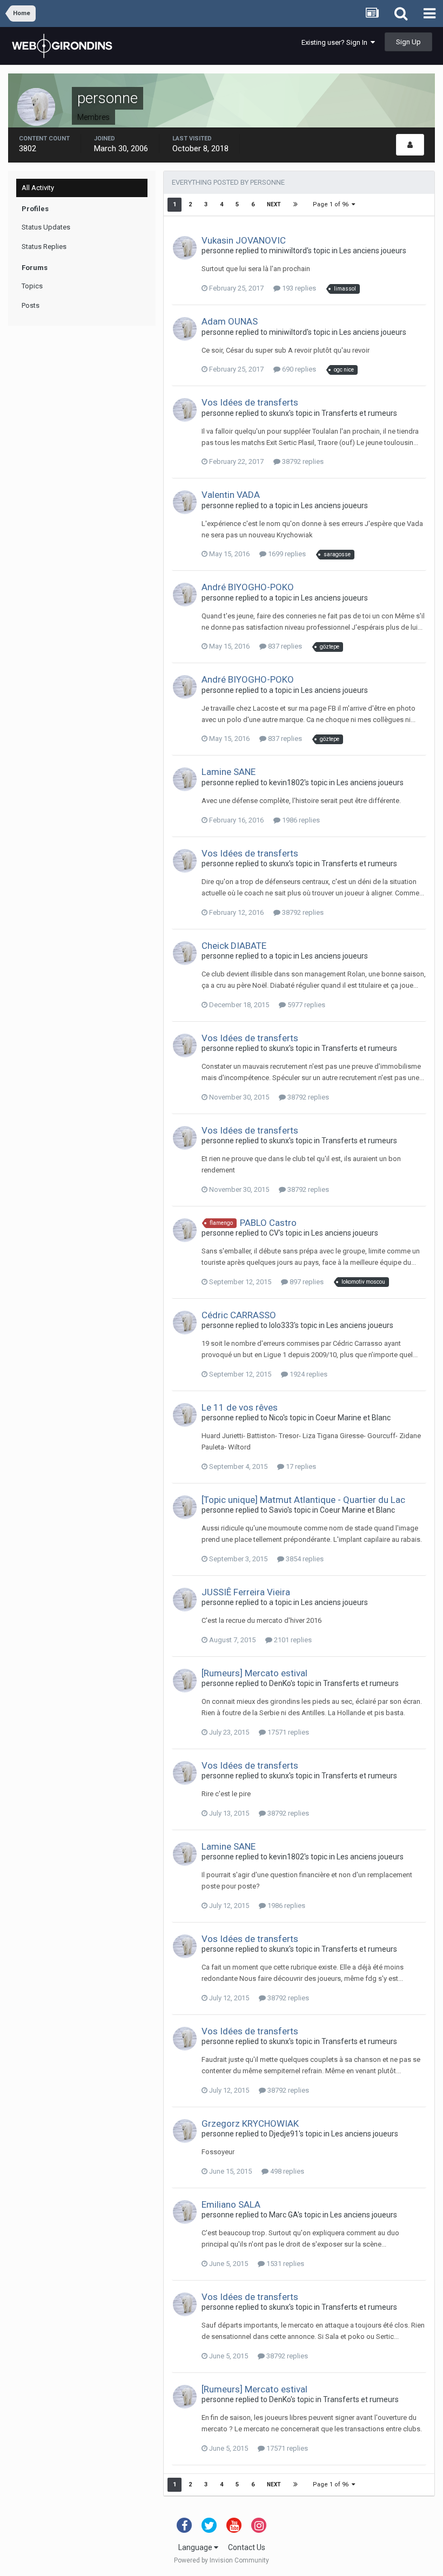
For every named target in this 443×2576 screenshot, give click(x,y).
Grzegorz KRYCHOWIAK (250, 2123)
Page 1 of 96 (332, 204)
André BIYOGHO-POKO (248, 587)
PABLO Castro (268, 1223)
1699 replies (286, 554)
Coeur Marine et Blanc (353, 1418)
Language (196, 2547)
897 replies (306, 1282)
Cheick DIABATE (234, 946)
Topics (32, 286)
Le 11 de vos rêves (240, 1407)
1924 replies (308, 1374)
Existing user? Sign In (336, 42)
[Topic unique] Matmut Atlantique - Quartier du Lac (303, 1500)
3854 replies (304, 1559)
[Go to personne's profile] (185, 248)
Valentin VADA (231, 495)
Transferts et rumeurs (359, 413)
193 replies (298, 288)
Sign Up (408, 42)
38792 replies (302, 461)
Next (274, 204)
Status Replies (44, 247)
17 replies (300, 1466)
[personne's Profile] (410, 145)
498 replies (286, 2171)
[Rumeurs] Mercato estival (254, 1673)
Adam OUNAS (230, 321)
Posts (31, 305)
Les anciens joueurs (373, 251)
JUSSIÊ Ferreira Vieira (246, 1592)
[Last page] (296, 205)
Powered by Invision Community (222, 2560)
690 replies (298, 369)
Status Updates (46, 227)
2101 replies (292, 1640)
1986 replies (300, 820)
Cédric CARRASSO (239, 1315)
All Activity (38, 188)
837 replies (284, 646)
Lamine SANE (229, 772)
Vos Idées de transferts (250, 402)
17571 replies (287, 1732)
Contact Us (247, 2547)
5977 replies (306, 1005)
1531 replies (284, 2264)
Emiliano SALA (231, 2204)
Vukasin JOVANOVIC (244, 240)
